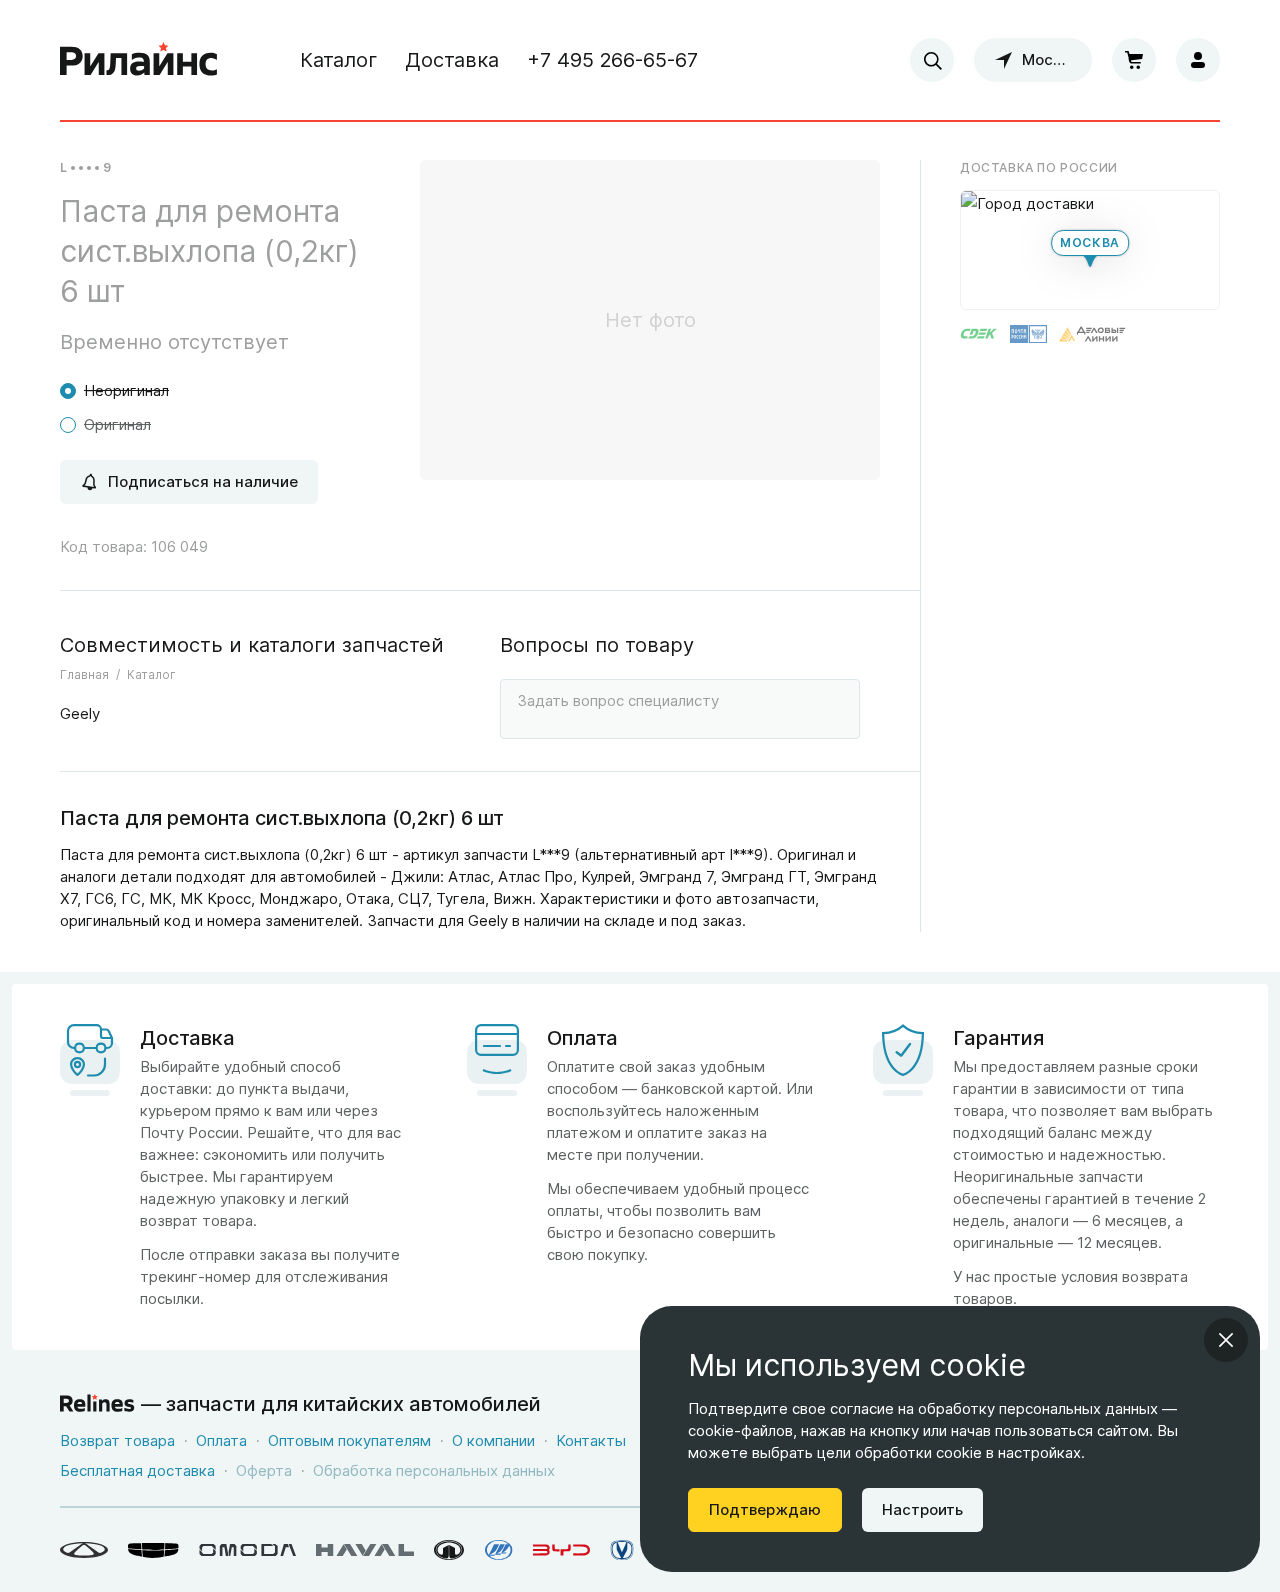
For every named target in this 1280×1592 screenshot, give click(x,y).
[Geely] (153, 1550)
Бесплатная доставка (137, 1470)
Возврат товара (117, 1440)
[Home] (139, 60)
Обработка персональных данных (434, 1470)
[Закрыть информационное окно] (1226, 1340)
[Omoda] (247, 1550)
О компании (493, 1440)
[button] (1090, 250)
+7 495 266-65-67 (612, 60)
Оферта (264, 1470)
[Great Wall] (449, 1550)
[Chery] (84, 1550)
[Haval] (365, 1550)
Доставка (452, 60)
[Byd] (561, 1550)
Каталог (338, 60)
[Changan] (622, 1550)
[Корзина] (1134, 60)
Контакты (591, 1440)
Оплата (221, 1440)
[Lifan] (499, 1550)
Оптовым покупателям (349, 1440)
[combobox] (932, 60)
